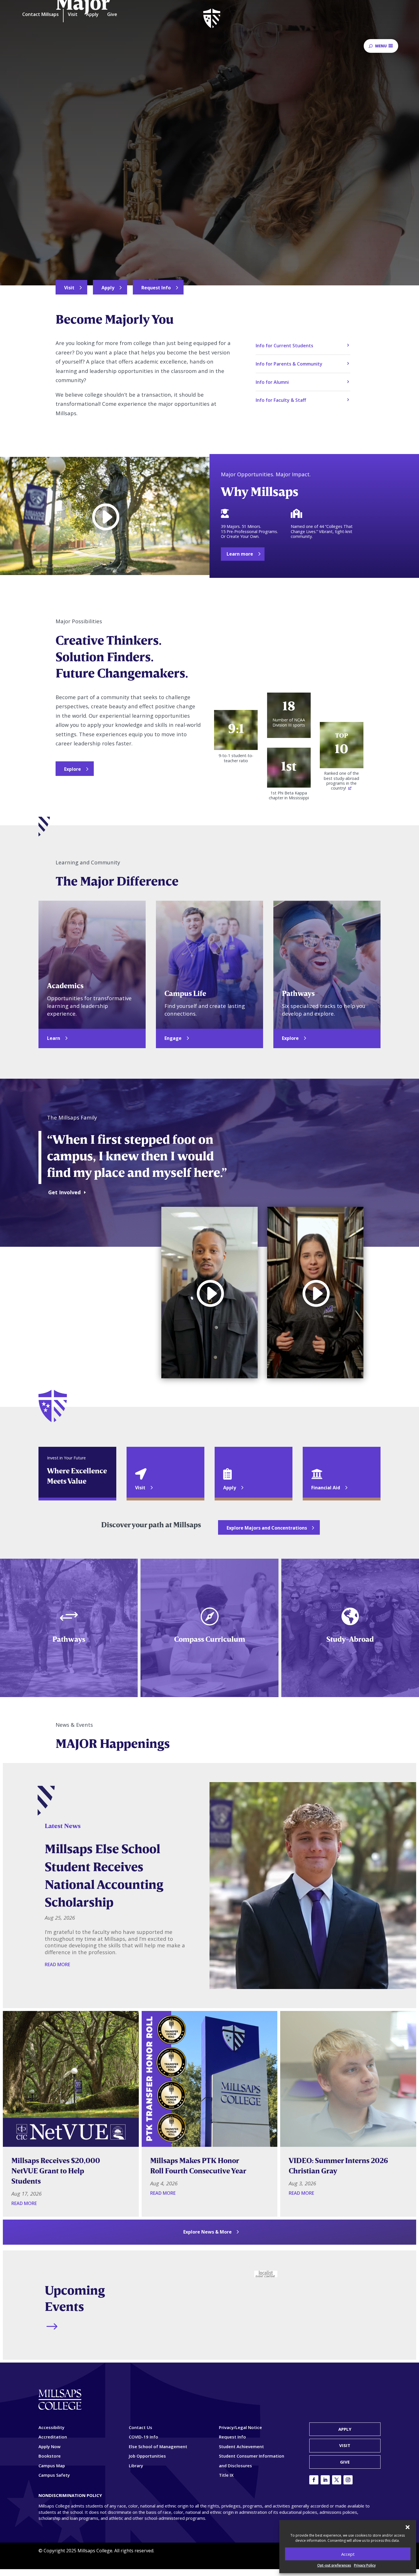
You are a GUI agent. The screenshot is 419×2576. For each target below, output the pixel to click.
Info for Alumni (272, 382)
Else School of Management (158, 2446)
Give (345, 2462)
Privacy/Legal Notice (240, 2427)
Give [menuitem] (112, 15)
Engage (173, 1038)
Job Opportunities (147, 2456)
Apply (108, 288)
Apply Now (49, 2446)
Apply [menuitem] (92, 15)
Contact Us (141, 2427)
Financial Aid (326, 1488)
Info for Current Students (284, 346)
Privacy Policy (365, 2565)
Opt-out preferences (334, 2565)
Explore (73, 769)
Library (136, 2466)
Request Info (156, 288)
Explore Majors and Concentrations (267, 1528)
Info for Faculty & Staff (281, 400)
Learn (54, 1038)
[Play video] (105, 517)
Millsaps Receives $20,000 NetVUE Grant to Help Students (56, 2171)
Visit (69, 288)
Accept (348, 2554)
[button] (408, 2527)
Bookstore (50, 2456)
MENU (381, 46)
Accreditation (53, 2437)
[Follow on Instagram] (348, 2480)
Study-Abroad (350, 1639)
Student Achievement (241, 2446)
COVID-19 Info (144, 2437)
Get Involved (64, 1192)
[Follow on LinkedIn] (325, 2480)
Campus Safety (54, 2475)
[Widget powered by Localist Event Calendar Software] (266, 2274)
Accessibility (51, 2427)
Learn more (240, 554)
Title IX (226, 2475)
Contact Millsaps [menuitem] (40, 15)
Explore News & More (208, 2232)
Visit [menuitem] (73, 15)
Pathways (69, 1639)
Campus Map (52, 2466)
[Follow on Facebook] (314, 2480)
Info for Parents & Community (289, 364)
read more (57, 1964)
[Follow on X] (337, 2480)
